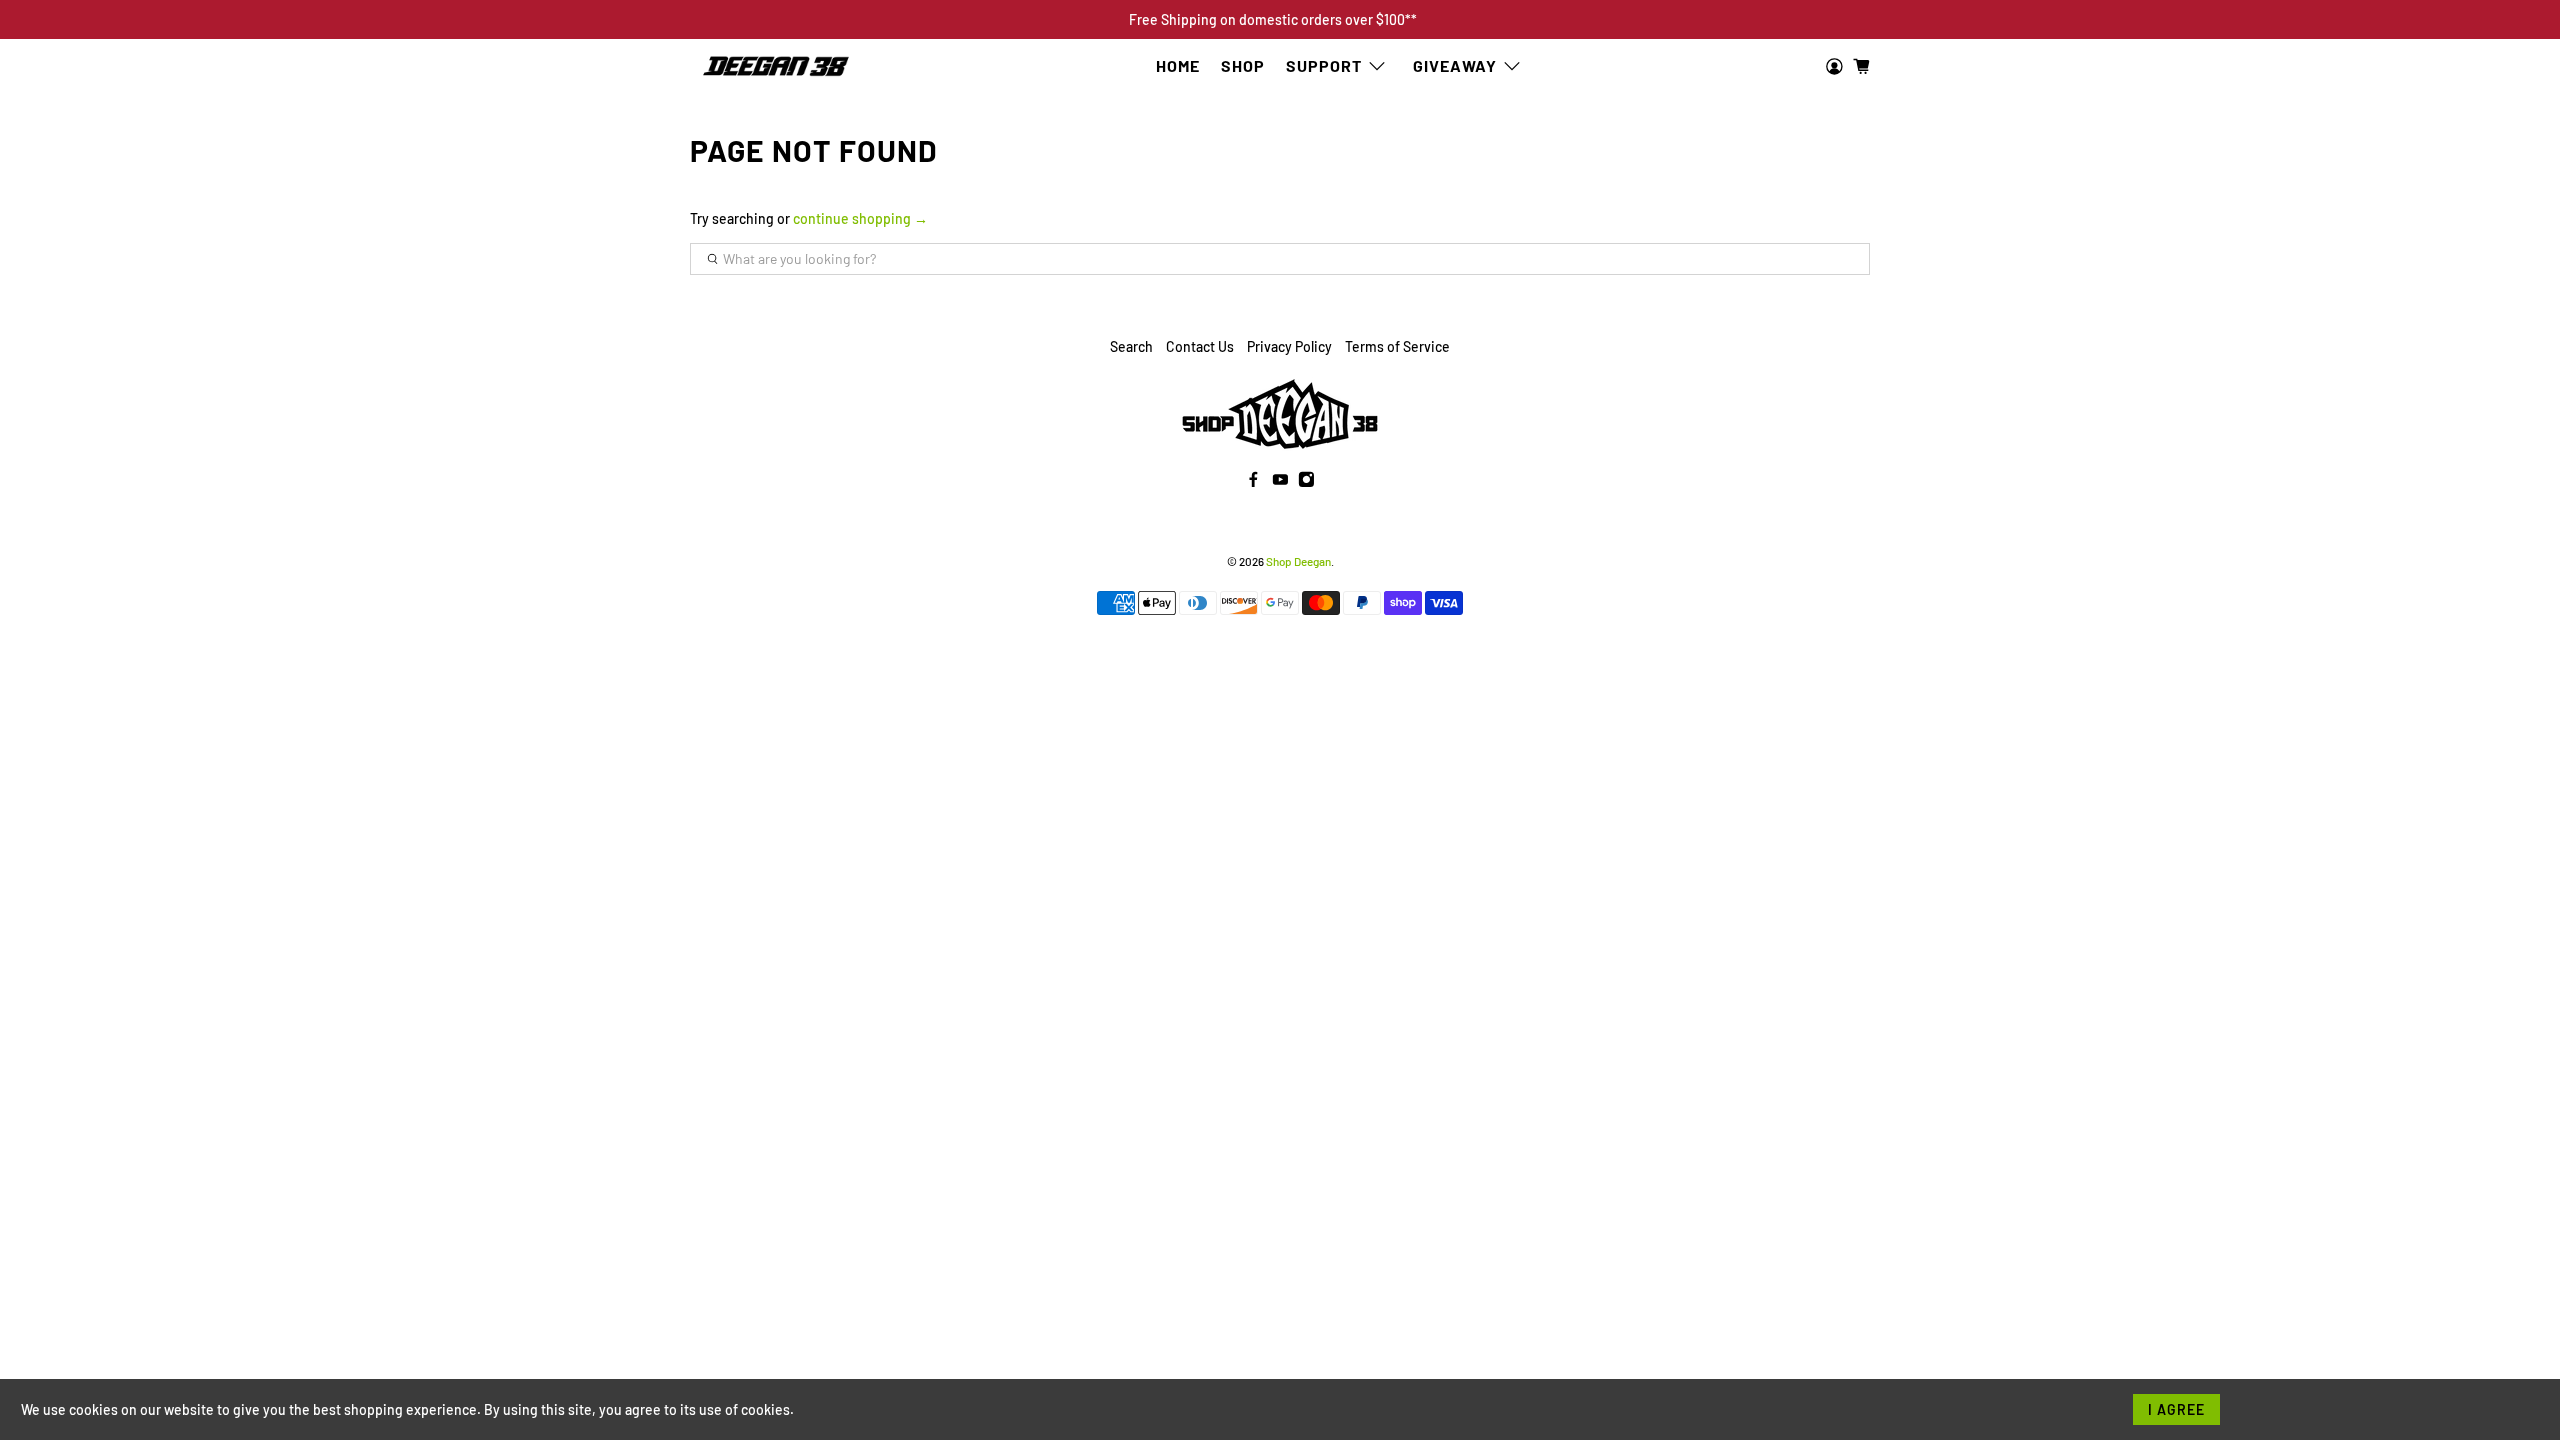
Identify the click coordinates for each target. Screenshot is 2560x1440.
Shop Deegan (1298, 561)
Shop (1243, 65)
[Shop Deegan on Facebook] (1253, 481)
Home (1178, 65)
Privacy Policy (1289, 346)
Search (1131, 346)
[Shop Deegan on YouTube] (1280, 481)
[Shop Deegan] (776, 67)
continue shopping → (860, 218)
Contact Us (1200, 346)
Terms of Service (1397, 346)
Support (1324, 65)
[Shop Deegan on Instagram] (1306, 481)
